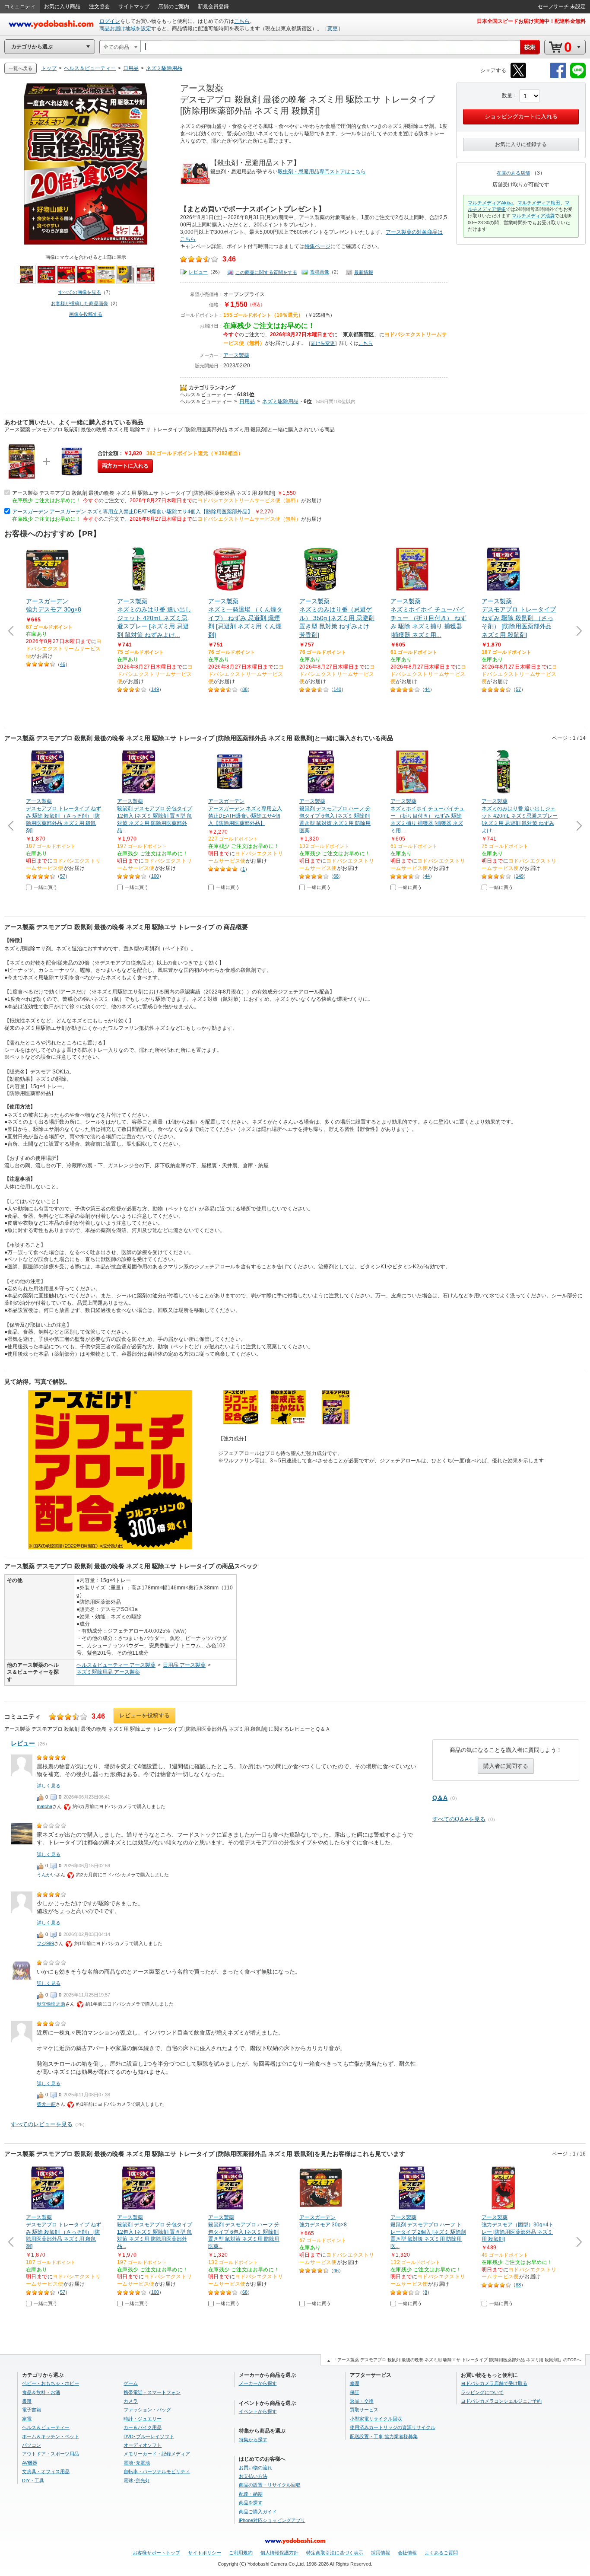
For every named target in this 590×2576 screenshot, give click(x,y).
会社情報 (407, 2553)
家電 (27, 2419)
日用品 (247, 401)
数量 (507, 96)
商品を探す (251, 2503)
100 (155, 876)
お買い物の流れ (255, 2468)
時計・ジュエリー (143, 2419)
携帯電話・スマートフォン (152, 2392)
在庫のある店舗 (513, 173)
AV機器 (30, 2463)
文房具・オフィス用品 (46, 2471)
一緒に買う (46, 887)
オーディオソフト (143, 2445)
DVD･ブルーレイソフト (149, 2436)
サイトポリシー (205, 2553)
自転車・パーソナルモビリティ (157, 2471)
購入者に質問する (506, 1766)
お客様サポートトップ (156, 2553)
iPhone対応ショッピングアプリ (272, 2520)
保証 (355, 2392)
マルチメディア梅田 (539, 203)
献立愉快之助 (51, 2004)
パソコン (32, 2445)
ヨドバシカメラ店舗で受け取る (494, 2383)
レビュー (198, 272)
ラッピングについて (482, 2392)
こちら (242, 21)
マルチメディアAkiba (490, 203)
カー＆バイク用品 (143, 2427)
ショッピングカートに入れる (521, 116)
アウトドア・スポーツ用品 (51, 2454)
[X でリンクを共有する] (518, 77)
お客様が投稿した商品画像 (79, 303)
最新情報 (364, 272)
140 (337, 689)
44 (427, 689)
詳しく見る (49, 1786)
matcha (44, 1806)
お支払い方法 (253, 2476)
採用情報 (381, 2553)
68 (336, 876)
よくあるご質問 (441, 2553)
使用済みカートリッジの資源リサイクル (393, 2427)
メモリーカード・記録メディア (157, 2454)
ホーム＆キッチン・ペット (51, 2436)
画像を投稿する (86, 314)
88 (245, 689)
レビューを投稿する (144, 1715)
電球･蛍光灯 (137, 2480)
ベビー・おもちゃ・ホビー (51, 2383)
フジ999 (45, 1943)
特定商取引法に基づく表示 (335, 2553)
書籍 (27, 2401)
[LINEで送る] (578, 77)
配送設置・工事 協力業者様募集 (384, 2436)
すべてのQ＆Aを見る (459, 1819)
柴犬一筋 (46, 2104)
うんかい (46, 1875)
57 (518, 689)
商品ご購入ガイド (258, 2512)
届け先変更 (323, 343)
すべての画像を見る (80, 292)
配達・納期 (251, 2494)
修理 (355, 2383)
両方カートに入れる (125, 466)
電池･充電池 (137, 2463)
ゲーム (131, 2383)
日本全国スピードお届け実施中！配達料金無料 (531, 21)
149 (155, 689)
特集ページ (317, 246)
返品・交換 (362, 2401)
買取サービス (364, 2410)
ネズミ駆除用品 (280, 401)
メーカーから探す (258, 2383)
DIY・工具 (33, 2480)
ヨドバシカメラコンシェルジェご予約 (501, 2401)
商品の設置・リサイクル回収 (270, 2485)
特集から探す (253, 2439)
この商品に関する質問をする (266, 272)
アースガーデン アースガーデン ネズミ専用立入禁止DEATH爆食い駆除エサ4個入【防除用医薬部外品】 (132, 512)
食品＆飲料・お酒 (41, 2392)
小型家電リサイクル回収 (376, 2419)
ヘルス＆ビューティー (206, 395)
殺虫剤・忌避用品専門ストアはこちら (322, 172)
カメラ (131, 2401)
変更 (333, 29)
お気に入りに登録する (521, 144)
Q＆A (440, 1798)
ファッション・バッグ (147, 2410)
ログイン (110, 21)
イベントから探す (258, 2411)
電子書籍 (32, 2410)
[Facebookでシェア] (558, 77)
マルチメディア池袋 (533, 216)
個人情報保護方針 (279, 2553)
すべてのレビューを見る (42, 2124)
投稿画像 (320, 272)
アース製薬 (236, 355)
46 (63, 664)
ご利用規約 (241, 2553)
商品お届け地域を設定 (125, 29)
